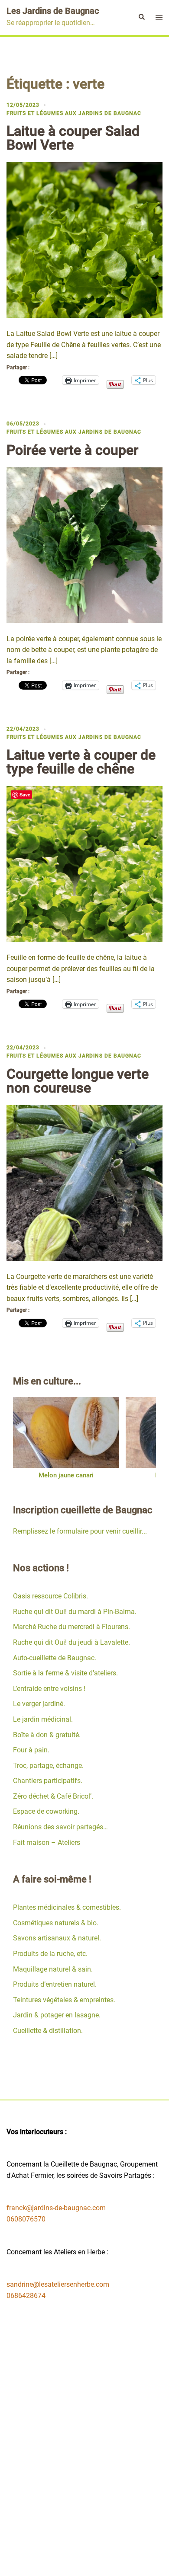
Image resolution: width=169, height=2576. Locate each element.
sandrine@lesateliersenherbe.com (58, 2284)
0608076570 (26, 2219)
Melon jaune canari (66, 1475)
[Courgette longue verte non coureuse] (84, 1182)
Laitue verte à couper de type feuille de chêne (81, 762)
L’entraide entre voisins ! (49, 1689)
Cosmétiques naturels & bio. (56, 1923)
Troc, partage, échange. (48, 1766)
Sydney (104, 2561)
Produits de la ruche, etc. (50, 1954)
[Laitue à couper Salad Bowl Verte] (84, 239)
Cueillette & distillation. (48, 2031)
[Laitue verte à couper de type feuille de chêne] (84, 863)
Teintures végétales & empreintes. (64, 2000)
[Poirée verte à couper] (84, 545)
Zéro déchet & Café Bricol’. (53, 1796)
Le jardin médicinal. (43, 1719)
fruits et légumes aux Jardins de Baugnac (74, 113)
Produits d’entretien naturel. (55, 1984)
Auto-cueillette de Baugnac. (55, 1658)
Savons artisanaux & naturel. (57, 1938)
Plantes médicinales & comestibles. (67, 1907)
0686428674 (26, 2296)
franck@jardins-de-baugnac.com (56, 2208)
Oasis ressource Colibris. (50, 1596)
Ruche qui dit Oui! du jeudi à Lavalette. (71, 1642)
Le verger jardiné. (39, 1704)
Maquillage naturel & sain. (53, 1969)
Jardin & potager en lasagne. (57, 2015)
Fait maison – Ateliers (47, 1843)
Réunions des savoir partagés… (60, 1827)
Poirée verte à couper (72, 450)
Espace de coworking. (46, 1811)
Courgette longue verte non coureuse (78, 1081)
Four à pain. (31, 1750)
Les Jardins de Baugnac (53, 11)
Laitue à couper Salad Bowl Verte (73, 138)
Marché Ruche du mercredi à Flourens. (71, 1627)
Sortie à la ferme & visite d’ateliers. (65, 1673)
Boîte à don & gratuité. (47, 1735)
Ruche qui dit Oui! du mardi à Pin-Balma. (75, 1612)
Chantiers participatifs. (48, 1781)
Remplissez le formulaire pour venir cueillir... (80, 1531)
